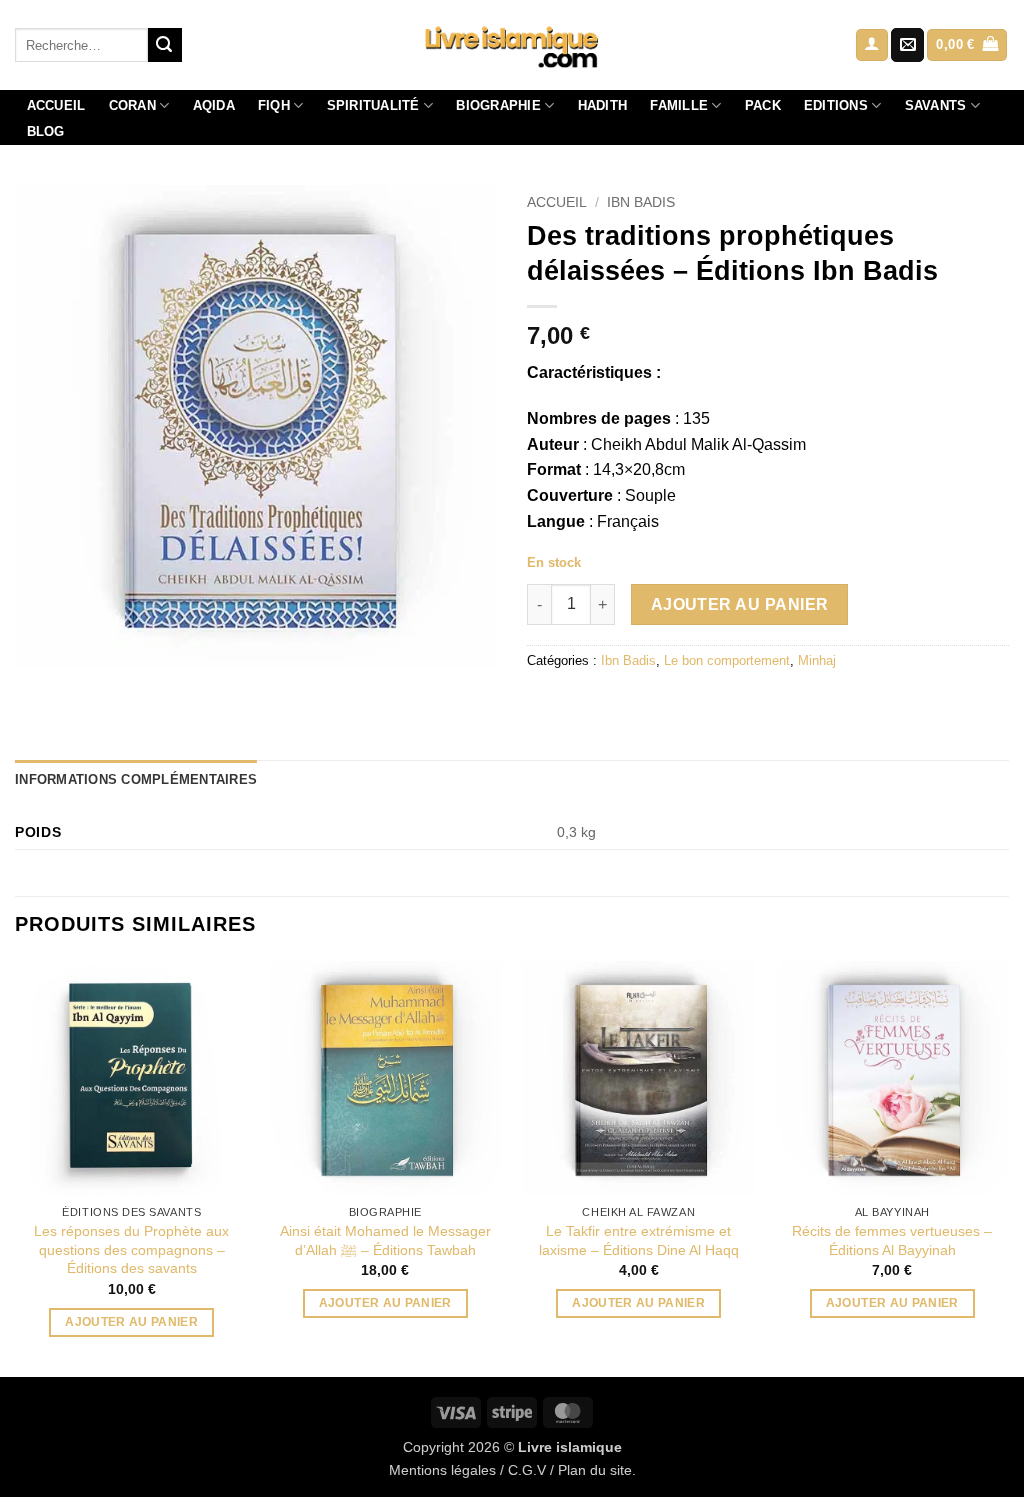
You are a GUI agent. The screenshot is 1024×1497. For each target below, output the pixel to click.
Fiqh (274, 105)
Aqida (214, 105)
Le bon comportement (727, 660)
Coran (132, 105)
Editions (836, 105)
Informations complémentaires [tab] (136, 779)
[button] (872, 45)
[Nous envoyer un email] (907, 45)
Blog (46, 131)
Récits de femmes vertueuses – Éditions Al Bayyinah (892, 1240)
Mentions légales (442, 1470)
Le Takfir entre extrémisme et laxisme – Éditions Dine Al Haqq (639, 1240)
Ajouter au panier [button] (131, 1322)
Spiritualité (373, 105)
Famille (679, 105)
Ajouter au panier (740, 604)
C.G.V (527, 1470)
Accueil (56, 105)
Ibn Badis (641, 202)
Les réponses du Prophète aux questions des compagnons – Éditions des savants (131, 1249)
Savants (936, 105)
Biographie (498, 105)
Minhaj (817, 660)
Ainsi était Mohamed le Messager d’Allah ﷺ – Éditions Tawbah (385, 1240)
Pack (763, 105)
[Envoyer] (165, 45)
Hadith (603, 105)
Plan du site (595, 1470)
